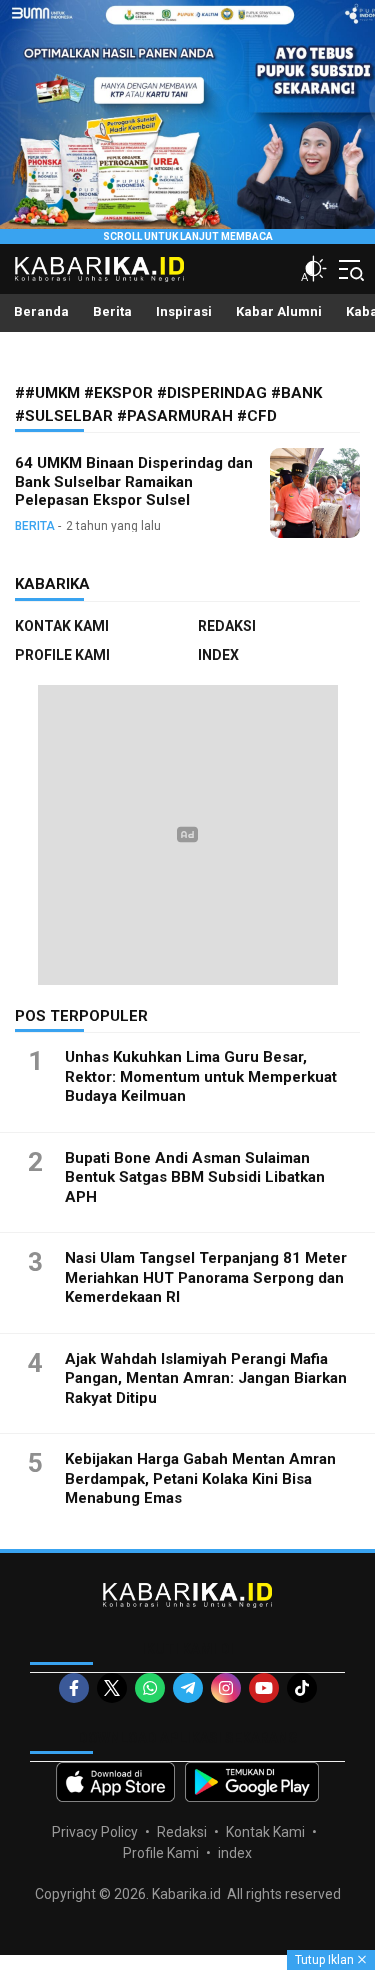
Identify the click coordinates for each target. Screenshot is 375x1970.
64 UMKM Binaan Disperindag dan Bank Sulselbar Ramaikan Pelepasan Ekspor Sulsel (134, 482)
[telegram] (188, 1688)
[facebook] (74, 1688)
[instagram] (226, 1688)
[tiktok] (302, 1688)
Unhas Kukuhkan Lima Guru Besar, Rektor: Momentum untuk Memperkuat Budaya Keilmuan (201, 1076)
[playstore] (252, 1782)
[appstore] (115, 1782)
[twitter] (112, 1688)
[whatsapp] (150, 1688)
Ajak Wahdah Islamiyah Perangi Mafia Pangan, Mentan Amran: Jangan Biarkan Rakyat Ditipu (206, 1378)
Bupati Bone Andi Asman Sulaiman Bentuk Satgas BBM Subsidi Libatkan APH (195, 1177)
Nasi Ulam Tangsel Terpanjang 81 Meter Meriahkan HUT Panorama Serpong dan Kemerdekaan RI (206, 1277)
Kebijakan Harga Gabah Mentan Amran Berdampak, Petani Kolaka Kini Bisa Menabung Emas (200, 1478)
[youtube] (264, 1688)
